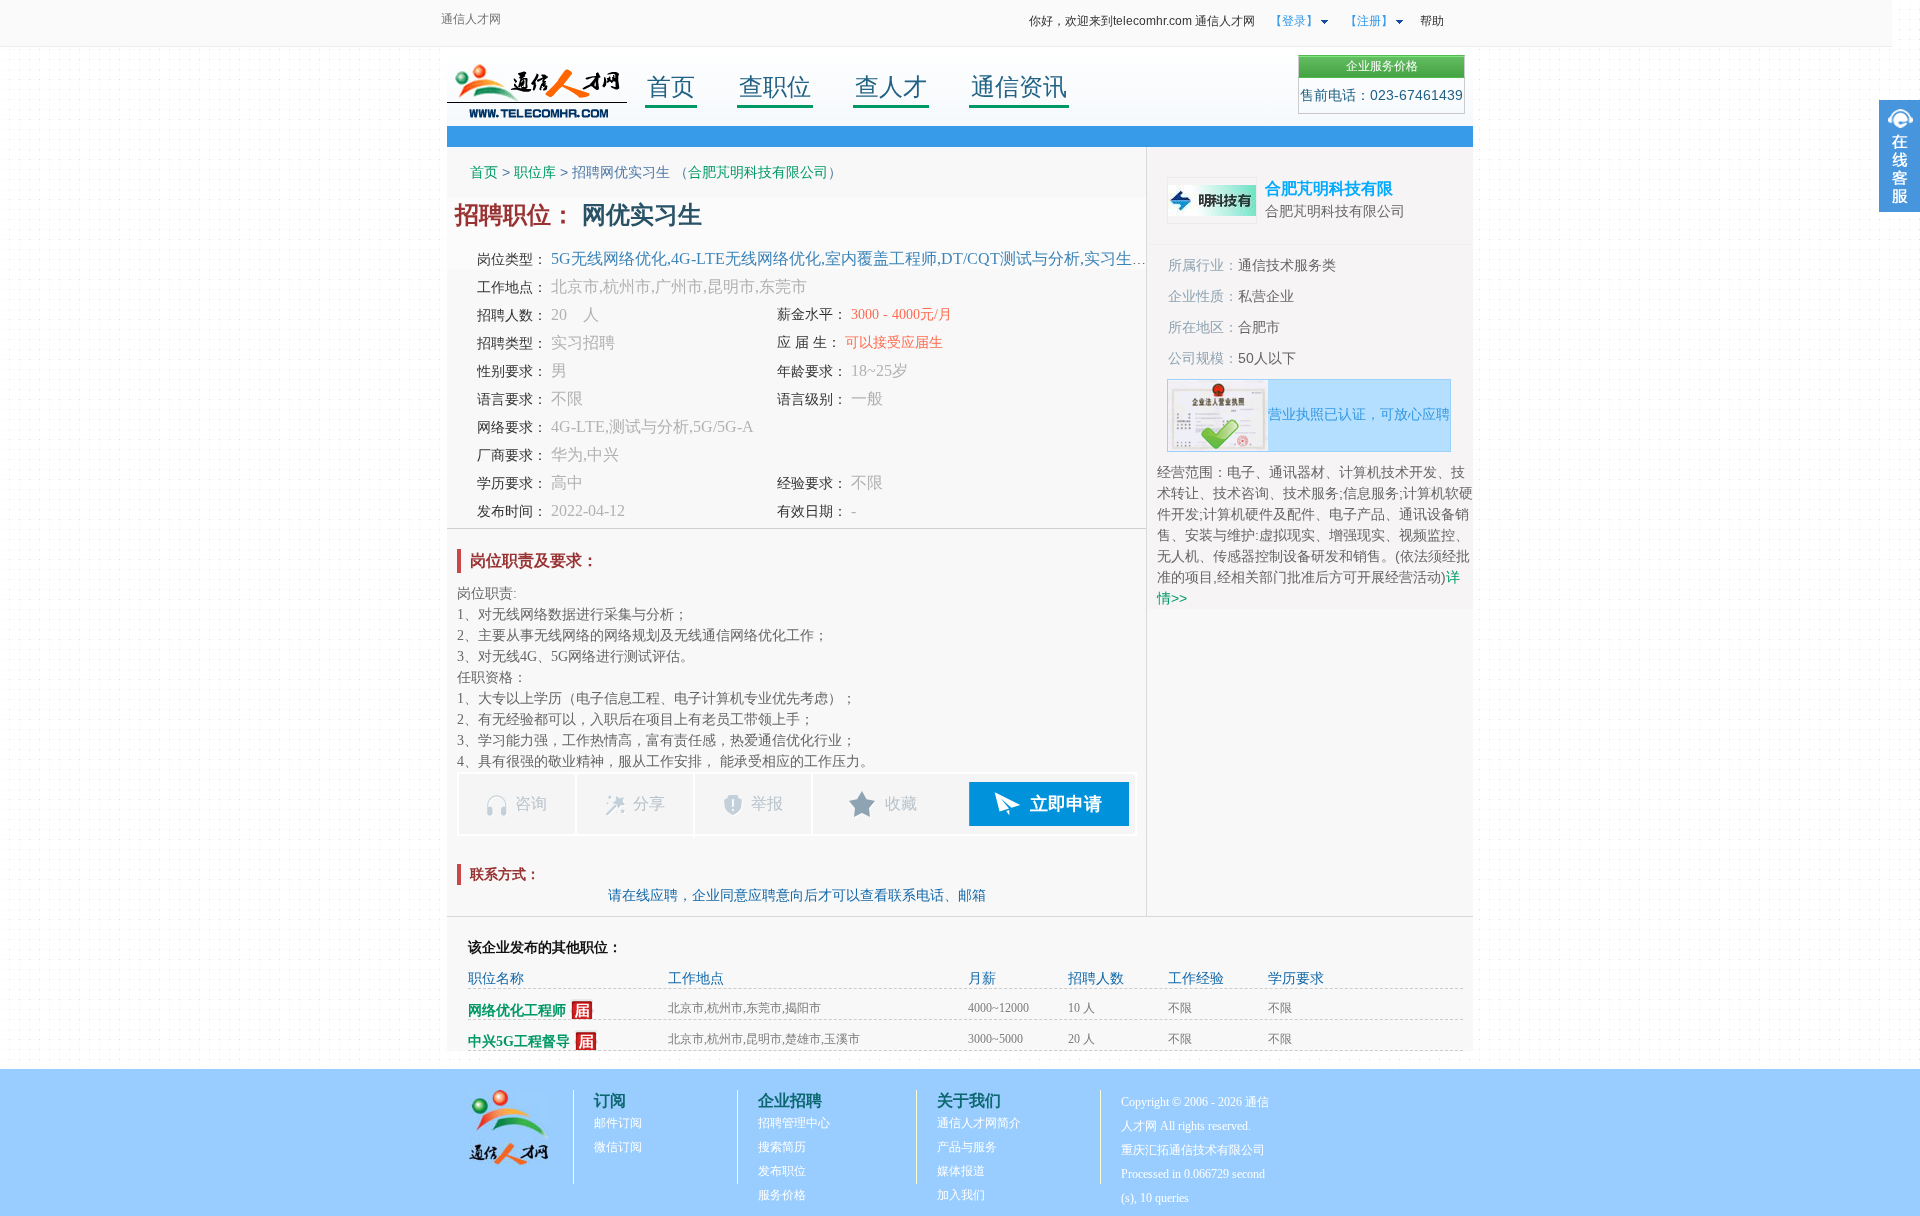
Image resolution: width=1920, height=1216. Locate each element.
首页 (671, 86)
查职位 (775, 86)
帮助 (1432, 21)
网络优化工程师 (517, 1010)
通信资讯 (1019, 86)
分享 (649, 803)
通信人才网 (471, 19)
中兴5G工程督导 (519, 1041)
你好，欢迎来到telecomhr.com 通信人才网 (1142, 21)
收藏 (901, 803)
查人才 (891, 86)
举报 (767, 803)
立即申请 (1066, 804)
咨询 (531, 803)
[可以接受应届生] (582, 1010)
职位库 (535, 172)
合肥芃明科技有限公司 (758, 172)
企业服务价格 (1382, 66)
